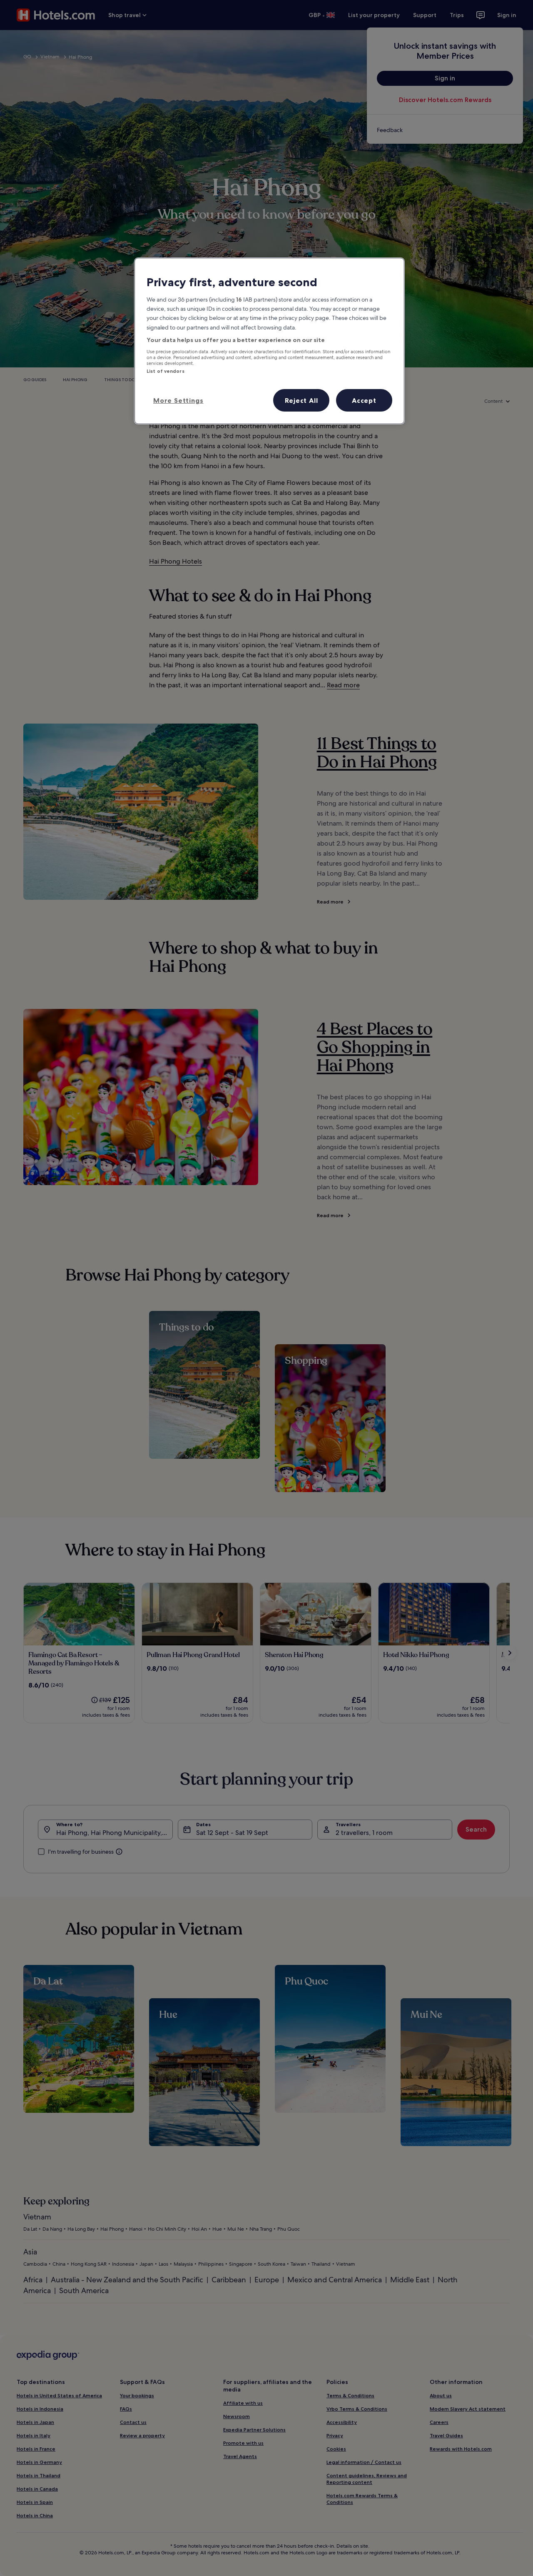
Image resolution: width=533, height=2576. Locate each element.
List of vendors (166, 371)
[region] (269, 341)
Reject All (301, 400)
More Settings (178, 400)
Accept (364, 400)
